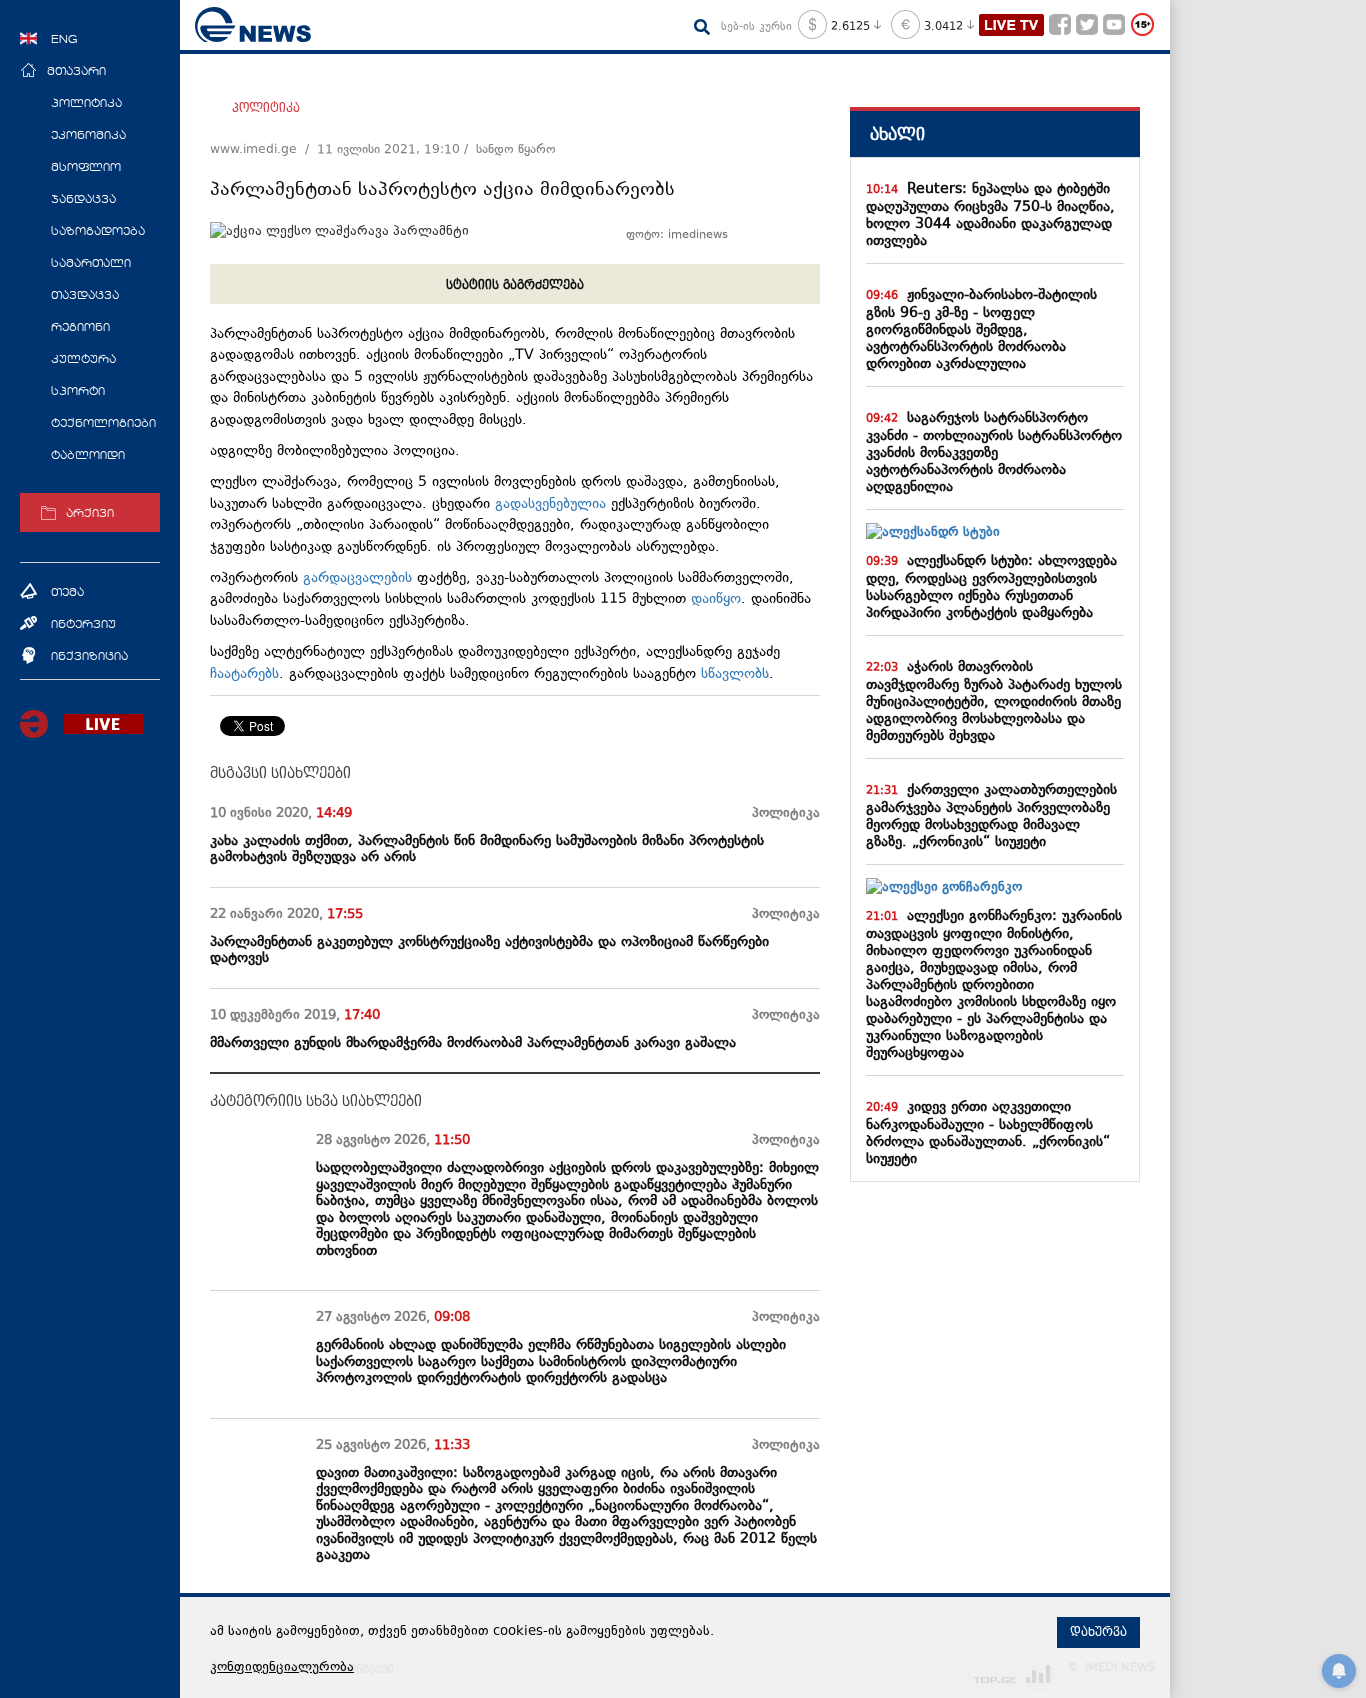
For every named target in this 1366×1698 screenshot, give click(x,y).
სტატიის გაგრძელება (515, 285)
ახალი (897, 134)
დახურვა (1098, 1632)
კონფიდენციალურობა (282, 1668)
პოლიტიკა (266, 108)
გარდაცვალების (357, 578)
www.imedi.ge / (263, 150)
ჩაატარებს (244, 674)
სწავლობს (735, 674)
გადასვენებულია (550, 504)
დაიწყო (716, 599)
